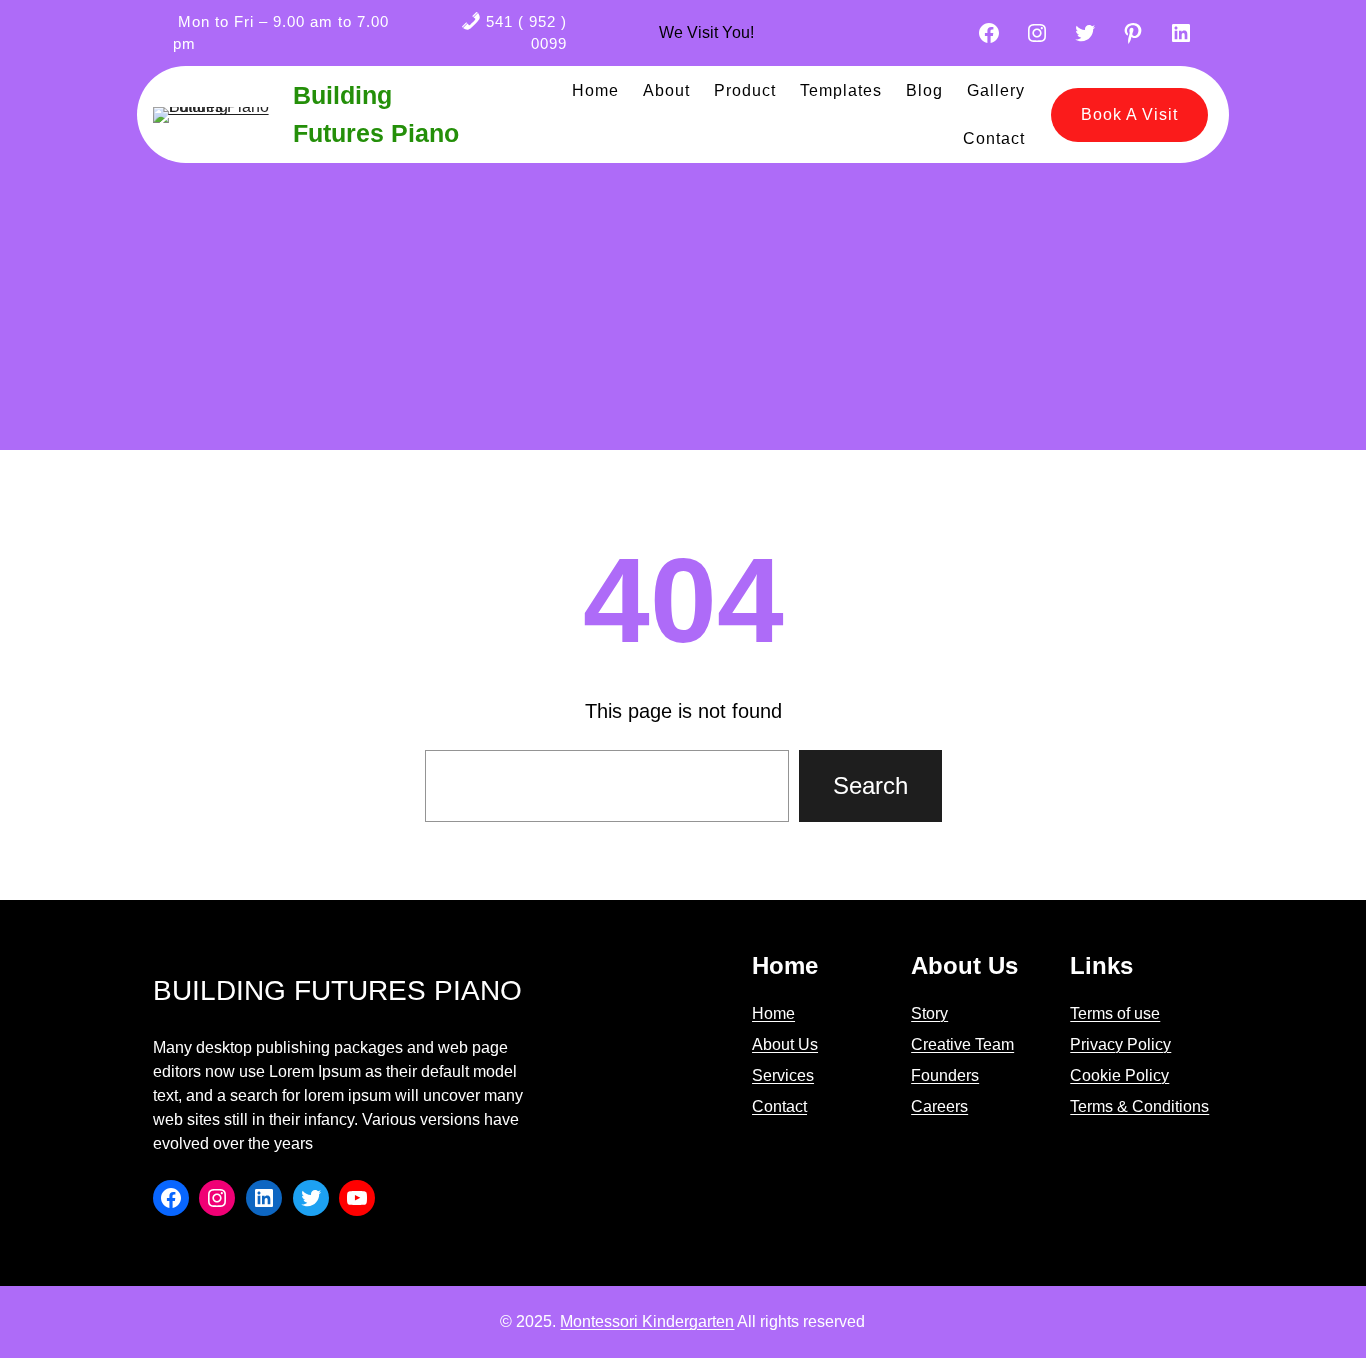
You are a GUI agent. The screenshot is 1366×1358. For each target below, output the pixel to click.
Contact (779, 1106)
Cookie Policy (1119, 1075)
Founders (945, 1075)
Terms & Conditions (1139, 1106)
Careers (939, 1106)
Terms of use (1115, 1013)
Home (773, 1013)
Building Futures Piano (337, 990)
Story (929, 1013)
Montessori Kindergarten (647, 1321)
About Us (785, 1044)
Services (783, 1075)
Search (870, 785)
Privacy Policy (1120, 1044)
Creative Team (962, 1044)
